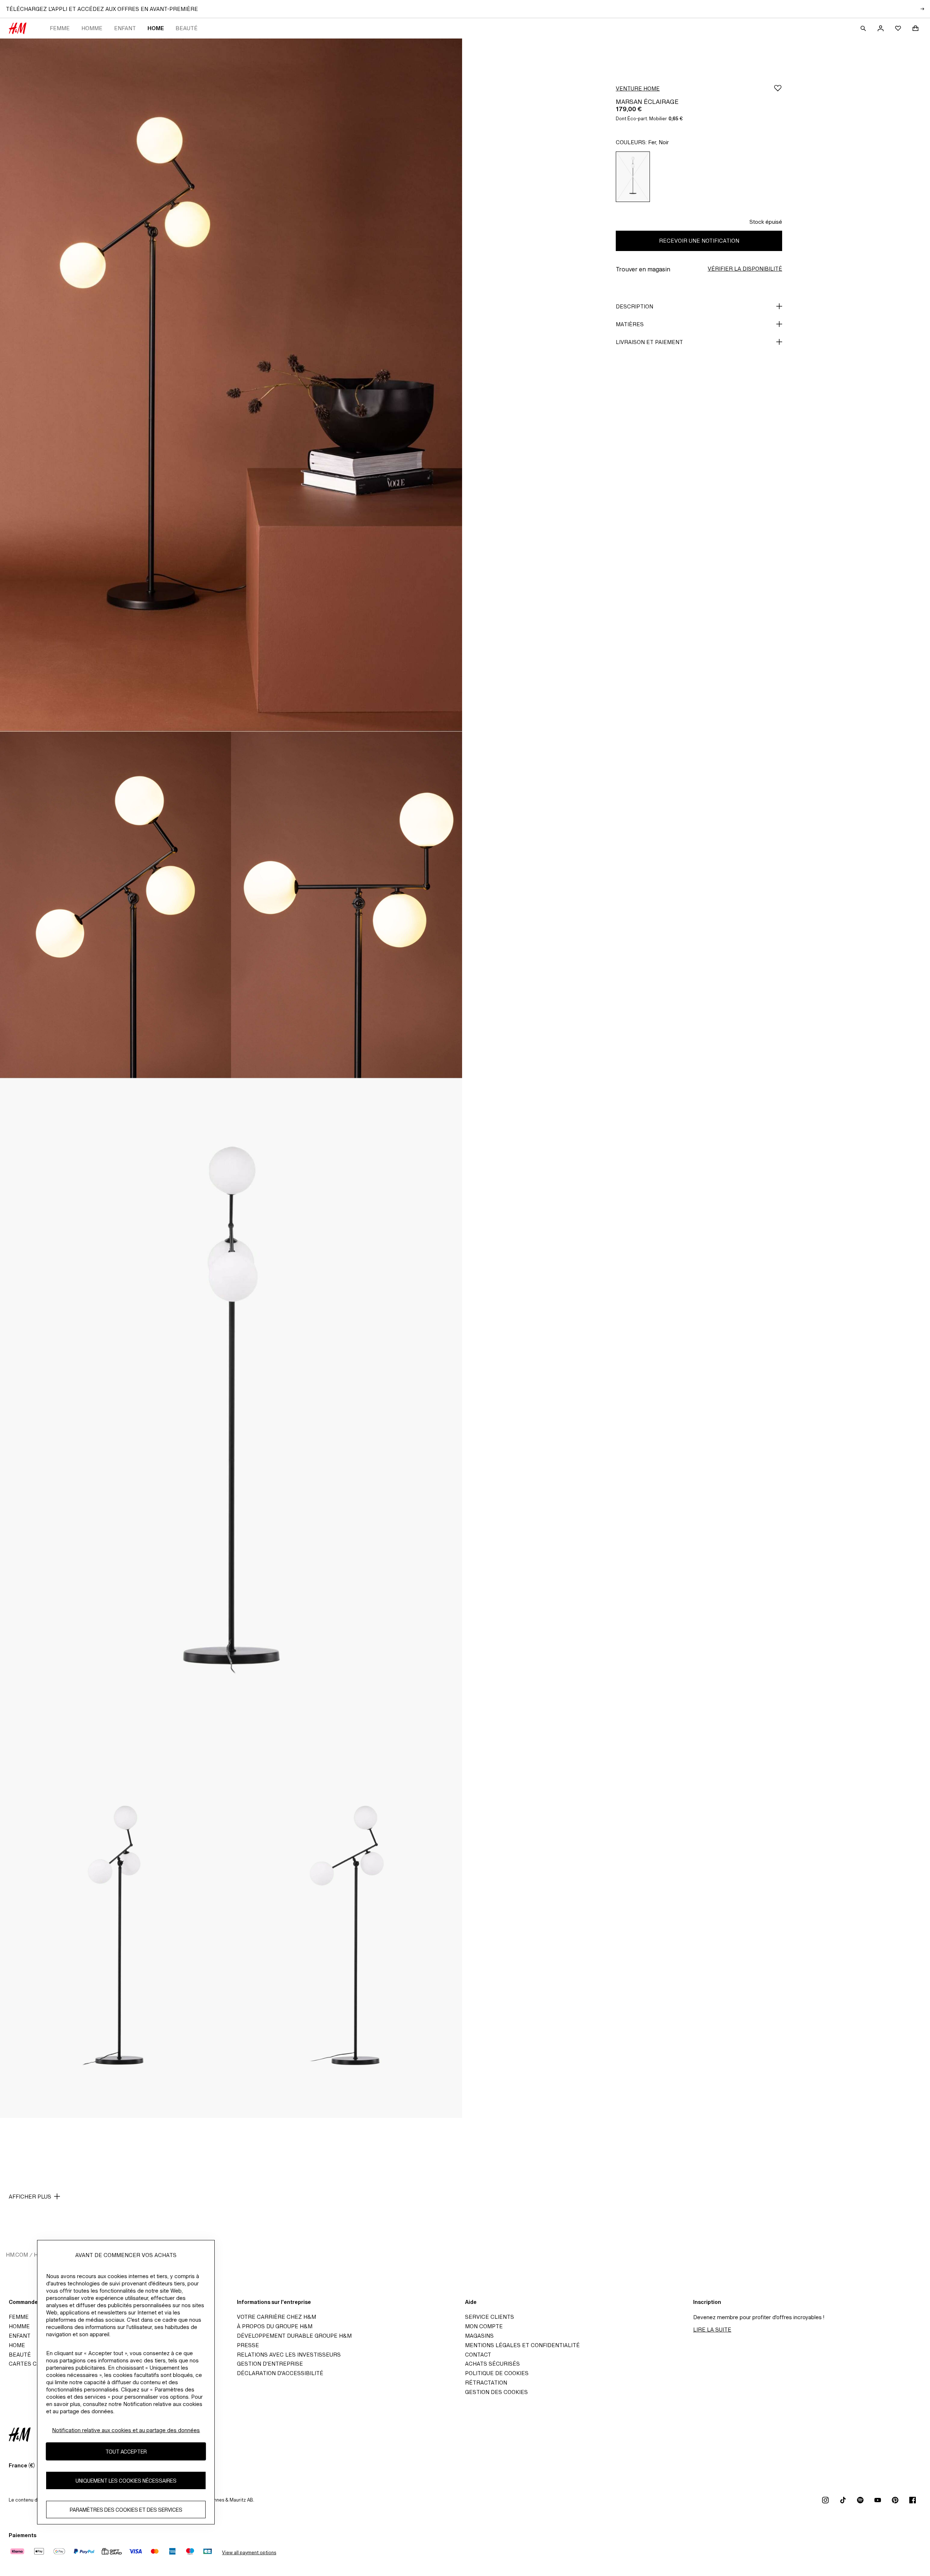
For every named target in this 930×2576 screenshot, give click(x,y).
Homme (92, 28)
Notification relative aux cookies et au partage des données (126, 2430)
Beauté (187, 28)
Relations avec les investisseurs (289, 2355)
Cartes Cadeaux (34, 2364)
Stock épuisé (766, 222)
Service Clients (490, 2317)
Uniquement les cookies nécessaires (126, 2481)
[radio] (633, 177)
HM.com (17, 2255)
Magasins (479, 2336)
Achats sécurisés (492, 2364)
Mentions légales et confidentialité (522, 2345)
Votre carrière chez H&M (276, 2317)
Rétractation (486, 2383)
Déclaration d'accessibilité (280, 2373)
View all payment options (249, 2553)
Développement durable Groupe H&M (294, 2336)
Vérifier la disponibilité (745, 269)
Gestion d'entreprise (270, 2364)
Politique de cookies (497, 2373)
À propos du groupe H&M (275, 2326)
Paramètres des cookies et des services (126, 2510)
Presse (248, 2345)
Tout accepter (126, 2452)
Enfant (125, 28)
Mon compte (484, 2326)
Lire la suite (712, 2330)
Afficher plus (30, 2197)
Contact (478, 2355)
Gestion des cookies (496, 2392)
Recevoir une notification (699, 241)
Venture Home (638, 88)
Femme (60, 28)
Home (156, 28)
